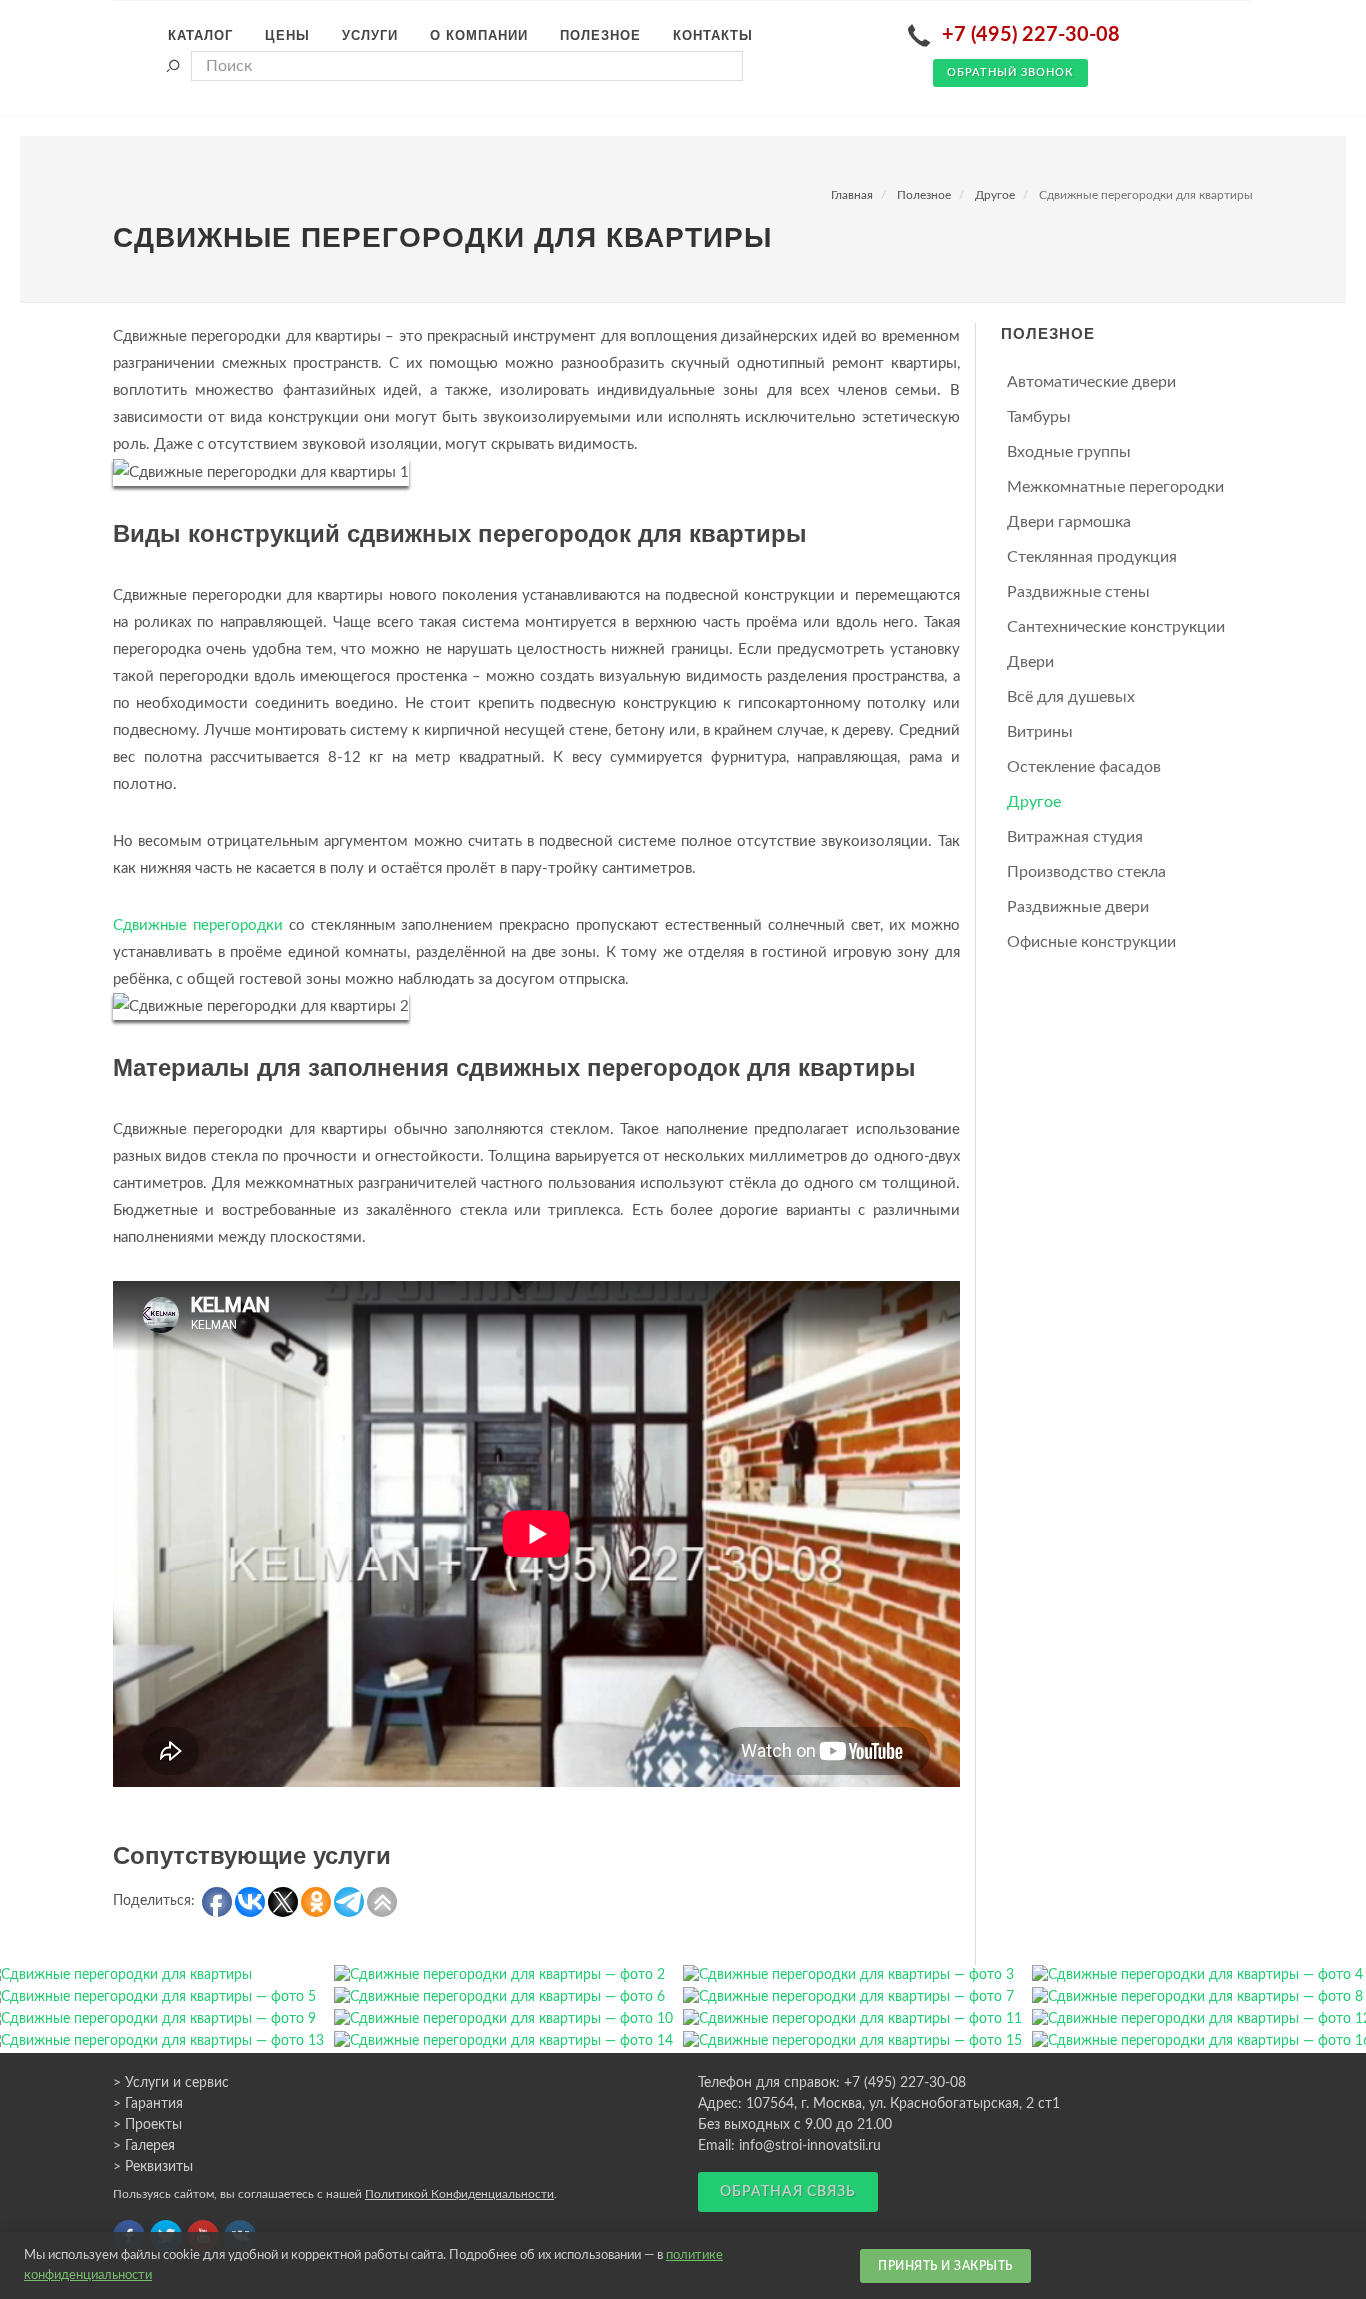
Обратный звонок (1010, 72)
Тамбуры (1039, 417)
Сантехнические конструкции (1116, 627)
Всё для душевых (1071, 697)
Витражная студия (1075, 837)
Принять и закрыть (945, 2266)
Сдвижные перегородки (198, 925)
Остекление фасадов (1084, 767)
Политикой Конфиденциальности (459, 2194)
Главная (852, 195)
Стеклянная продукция (1092, 557)
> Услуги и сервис (171, 2083)
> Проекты (147, 2125)
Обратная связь (788, 2192)
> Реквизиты (153, 2167)
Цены (287, 35)
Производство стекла (1086, 872)
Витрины (1040, 732)
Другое (995, 195)
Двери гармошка (1069, 522)
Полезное (924, 195)
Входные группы (1069, 452)
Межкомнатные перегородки (1115, 487)
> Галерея (144, 2146)
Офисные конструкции (1091, 942)
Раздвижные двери (1078, 907)
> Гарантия (148, 2104)
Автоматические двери (1091, 382)
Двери (1030, 662)
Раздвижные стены (1078, 592)
